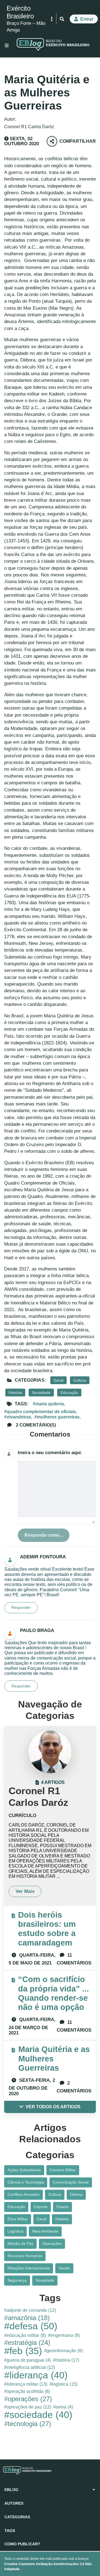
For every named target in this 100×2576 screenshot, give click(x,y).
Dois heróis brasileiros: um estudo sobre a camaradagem (47, 1929)
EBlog (11, 2490)
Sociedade (41, 1393)
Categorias (17, 2517)
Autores (14, 2503)
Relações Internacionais (29, 2268)
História (15, 1393)
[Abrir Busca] (62, 19)
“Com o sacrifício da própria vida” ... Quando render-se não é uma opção (53, 1993)
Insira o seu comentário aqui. (50, 1453)
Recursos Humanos (25, 2256)
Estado (62, 2207)
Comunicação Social (71, 2182)
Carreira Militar (63, 2170)
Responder (21, 1607)
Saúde (64, 2268)
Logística (15, 2231)
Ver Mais (25, 1891)
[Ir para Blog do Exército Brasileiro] (53, 45)
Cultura (80, 1380)
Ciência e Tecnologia (26, 2182)
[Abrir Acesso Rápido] (52, 19)
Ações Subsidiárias (24, 2170)
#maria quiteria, (49, 1404)
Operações (52, 2243)
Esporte (41, 2207)
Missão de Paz (20, 2243)
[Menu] (7, 45)
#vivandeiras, (18, 1417)
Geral (58, 1380)
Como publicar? (22, 2544)
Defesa (76, 2194)
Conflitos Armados (23, 2194)
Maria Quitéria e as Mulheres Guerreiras (54, 2059)
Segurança (17, 2280)
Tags (10, 2531)
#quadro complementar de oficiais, (41, 1412)
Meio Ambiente (45, 2231)
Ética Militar (18, 2219)
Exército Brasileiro (20, 12)
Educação (69, 1393)
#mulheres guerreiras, (57, 1417)
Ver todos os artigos (53, 2107)
